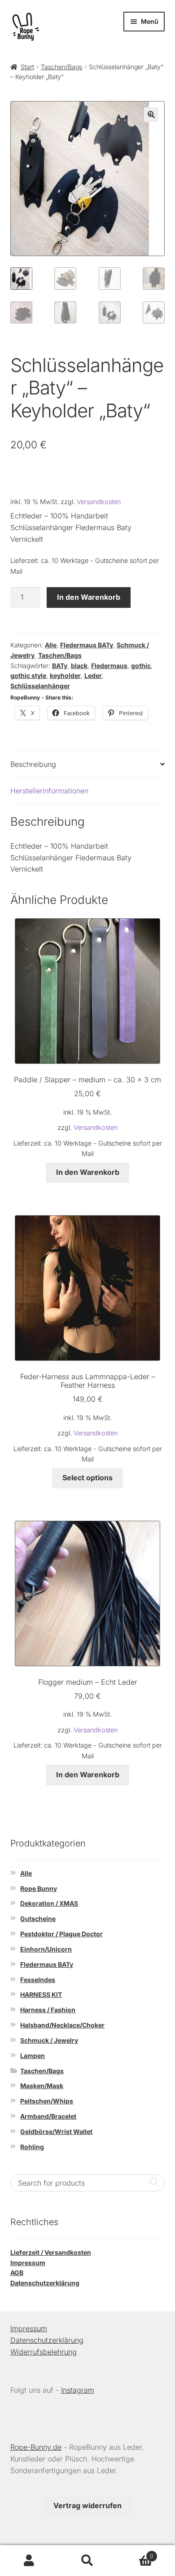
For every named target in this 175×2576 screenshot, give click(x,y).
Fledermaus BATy (87, 645)
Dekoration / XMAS (49, 1903)
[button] (151, 115)
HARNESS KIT (41, 1994)
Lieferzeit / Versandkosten (51, 2252)
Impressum (28, 2263)
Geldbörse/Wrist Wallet (56, 2131)
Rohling (32, 2147)
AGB (17, 2273)
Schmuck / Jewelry (49, 2040)
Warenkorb (135, 2553)
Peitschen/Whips (47, 2101)
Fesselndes (38, 1980)
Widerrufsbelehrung (44, 2352)
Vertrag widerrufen (87, 2505)
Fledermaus (109, 666)
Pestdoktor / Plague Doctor (61, 1934)
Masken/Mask (42, 2086)
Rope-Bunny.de (36, 2447)
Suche (87, 2561)
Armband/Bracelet (48, 2116)
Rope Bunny (39, 1888)
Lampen (33, 2056)
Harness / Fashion (48, 2010)
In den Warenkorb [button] (88, 1172)
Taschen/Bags (61, 67)
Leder (93, 675)
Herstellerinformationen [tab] (49, 791)
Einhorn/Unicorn (46, 1949)
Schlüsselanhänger (40, 686)
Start (27, 67)
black (79, 666)
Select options (87, 1478)
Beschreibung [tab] (33, 764)
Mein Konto (29, 2561)
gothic (141, 666)
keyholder (65, 675)
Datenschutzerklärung (45, 2283)
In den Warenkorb (89, 597)
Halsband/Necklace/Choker (62, 2025)
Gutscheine (38, 1919)
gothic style (28, 675)
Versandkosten (99, 502)
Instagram (78, 2390)
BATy (60, 666)
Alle (51, 645)
